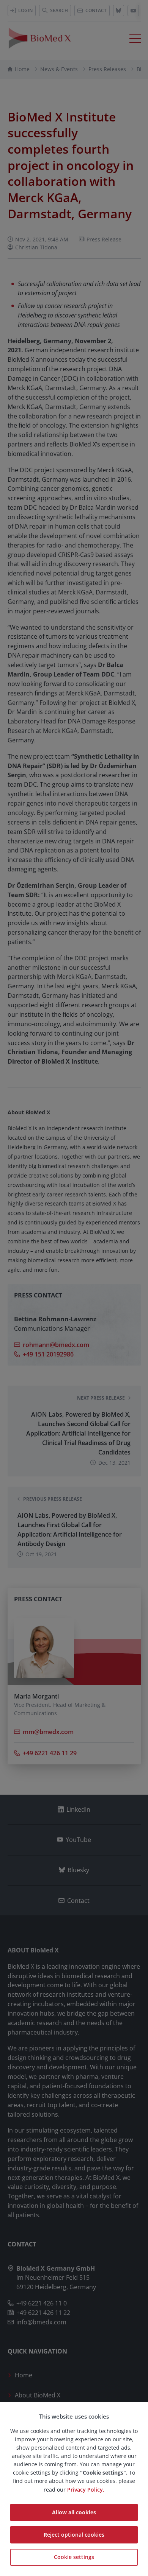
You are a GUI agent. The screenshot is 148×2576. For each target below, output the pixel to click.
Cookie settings (74, 2557)
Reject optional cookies (74, 2535)
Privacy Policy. (86, 2490)
